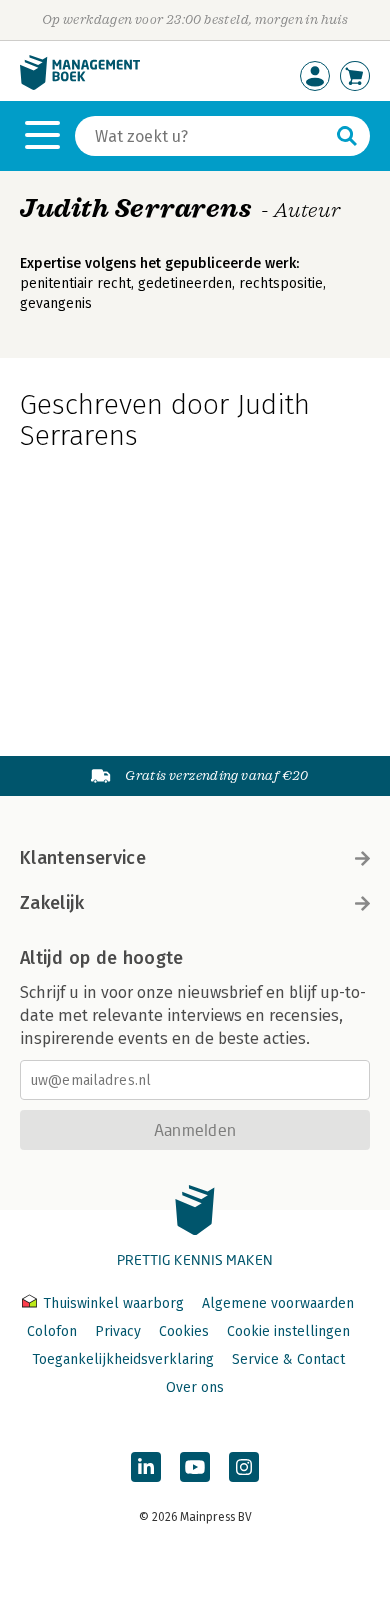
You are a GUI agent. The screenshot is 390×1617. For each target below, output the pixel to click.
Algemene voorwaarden (278, 1303)
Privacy (118, 1331)
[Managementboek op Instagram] (244, 1467)
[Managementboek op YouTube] (195, 1467)
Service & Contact (288, 1359)
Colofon (52, 1331)
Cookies (184, 1331)
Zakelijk (52, 903)
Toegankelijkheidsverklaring (123, 1359)
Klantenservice (83, 858)
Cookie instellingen (288, 1331)
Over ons (195, 1387)
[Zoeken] (347, 136)
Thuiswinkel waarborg (113, 1303)
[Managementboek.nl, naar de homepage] (80, 85)
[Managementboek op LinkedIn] (146, 1467)
